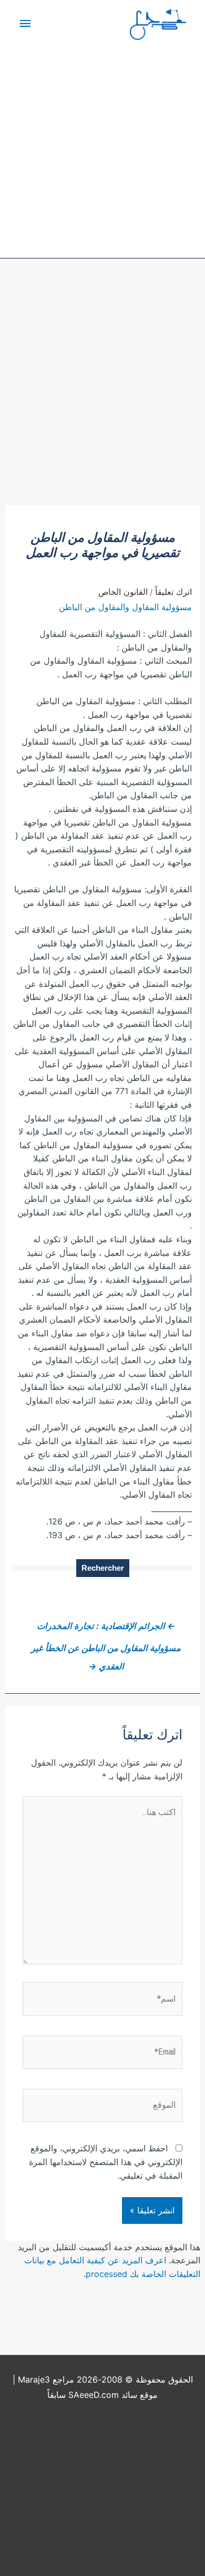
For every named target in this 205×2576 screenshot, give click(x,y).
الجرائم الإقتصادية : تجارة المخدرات (106, 1626)
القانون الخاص (123, 592)
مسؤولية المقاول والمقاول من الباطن (125, 607)
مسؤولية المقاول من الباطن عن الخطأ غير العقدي (106, 1651)
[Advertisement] (102, 397)
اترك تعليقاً (173, 592)
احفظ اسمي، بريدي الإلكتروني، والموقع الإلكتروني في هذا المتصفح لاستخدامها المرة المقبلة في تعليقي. (106, 2162)
